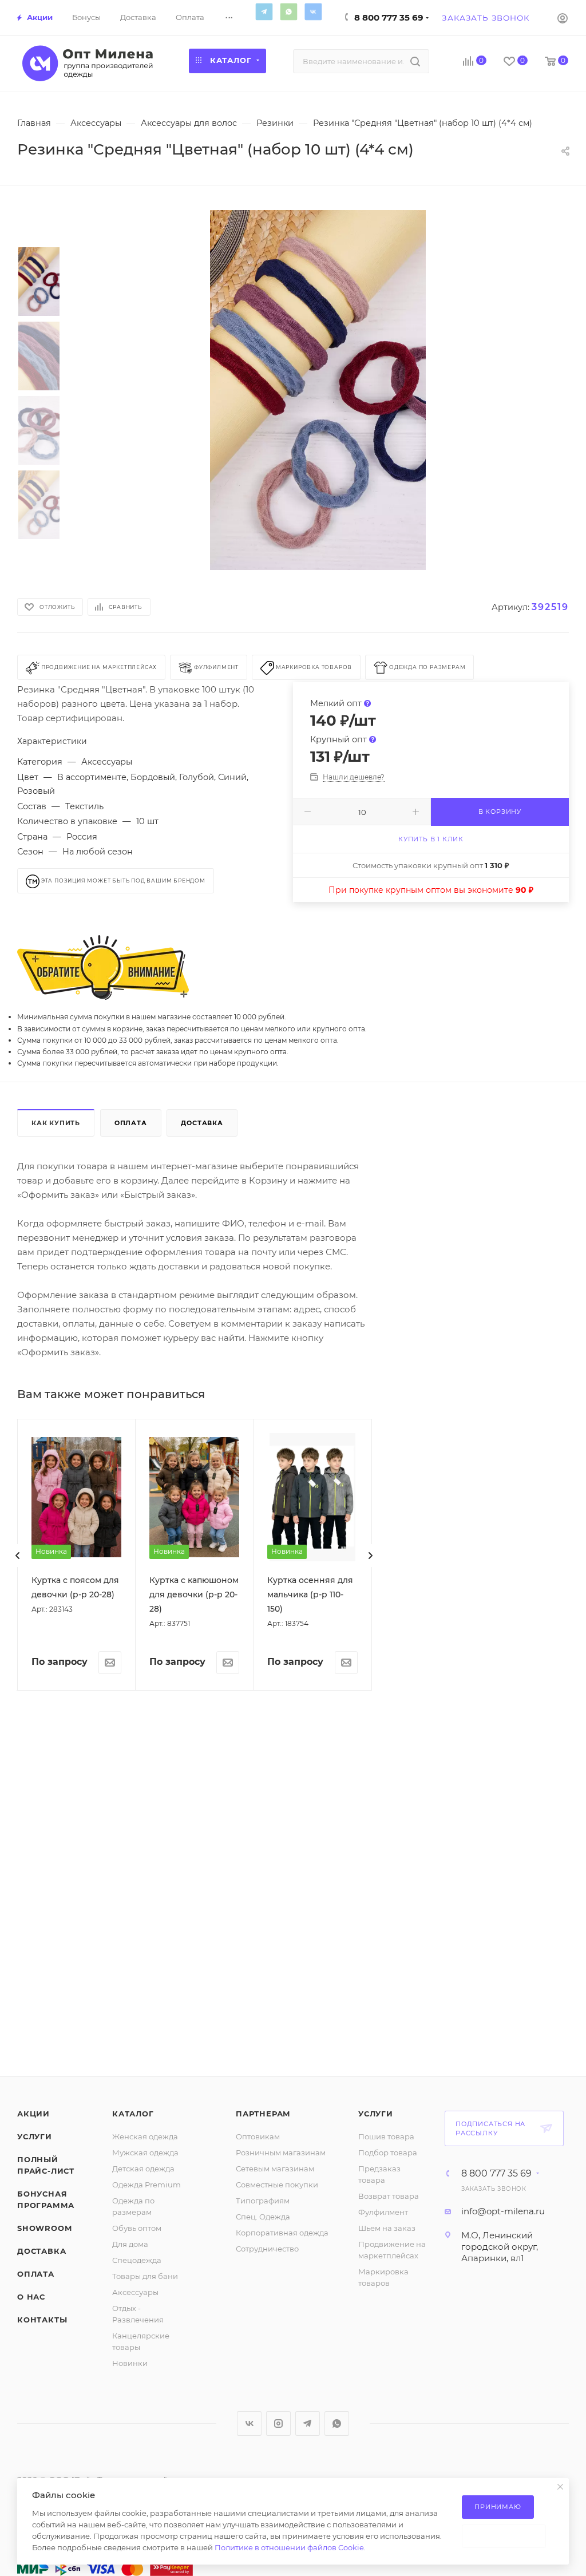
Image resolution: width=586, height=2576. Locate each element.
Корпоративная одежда (282, 2233)
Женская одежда (145, 2136)
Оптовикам (258, 2136)
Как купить (56, 1123)
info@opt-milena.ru (503, 2211)
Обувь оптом (137, 2228)
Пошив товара (386, 2136)
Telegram (264, 11)
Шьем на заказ (387, 2228)
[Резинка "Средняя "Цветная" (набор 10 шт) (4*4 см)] (318, 390)
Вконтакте (313, 11)
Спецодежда (137, 2260)
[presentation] (18, 1556)
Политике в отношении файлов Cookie (289, 2547)
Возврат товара (389, 2196)
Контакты (42, 2320)
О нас (31, 2297)
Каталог (133, 2114)
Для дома (130, 2244)
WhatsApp (288, 11)
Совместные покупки (277, 2185)
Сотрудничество (267, 2249)
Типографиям (263, 2201)
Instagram (278, 2423)
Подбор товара (388, 2152)
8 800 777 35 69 (389, 17)
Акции (33, 2114)
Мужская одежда (145, 2152)
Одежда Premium (146, 2185)
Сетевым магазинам (275, 2169)
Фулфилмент (383, 2212)
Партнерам (263, 2114)
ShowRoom (44, 2228)
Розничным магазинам (281, 2152)
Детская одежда (143, 2169)
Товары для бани (145, 2276)
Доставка (202, 1123)
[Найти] (415, 61)
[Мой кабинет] (563, 18)
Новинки (130, 2363)
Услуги (35, 2136)
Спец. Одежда (263, 2217)
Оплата (131, 1123)
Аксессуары (135, 2292)
